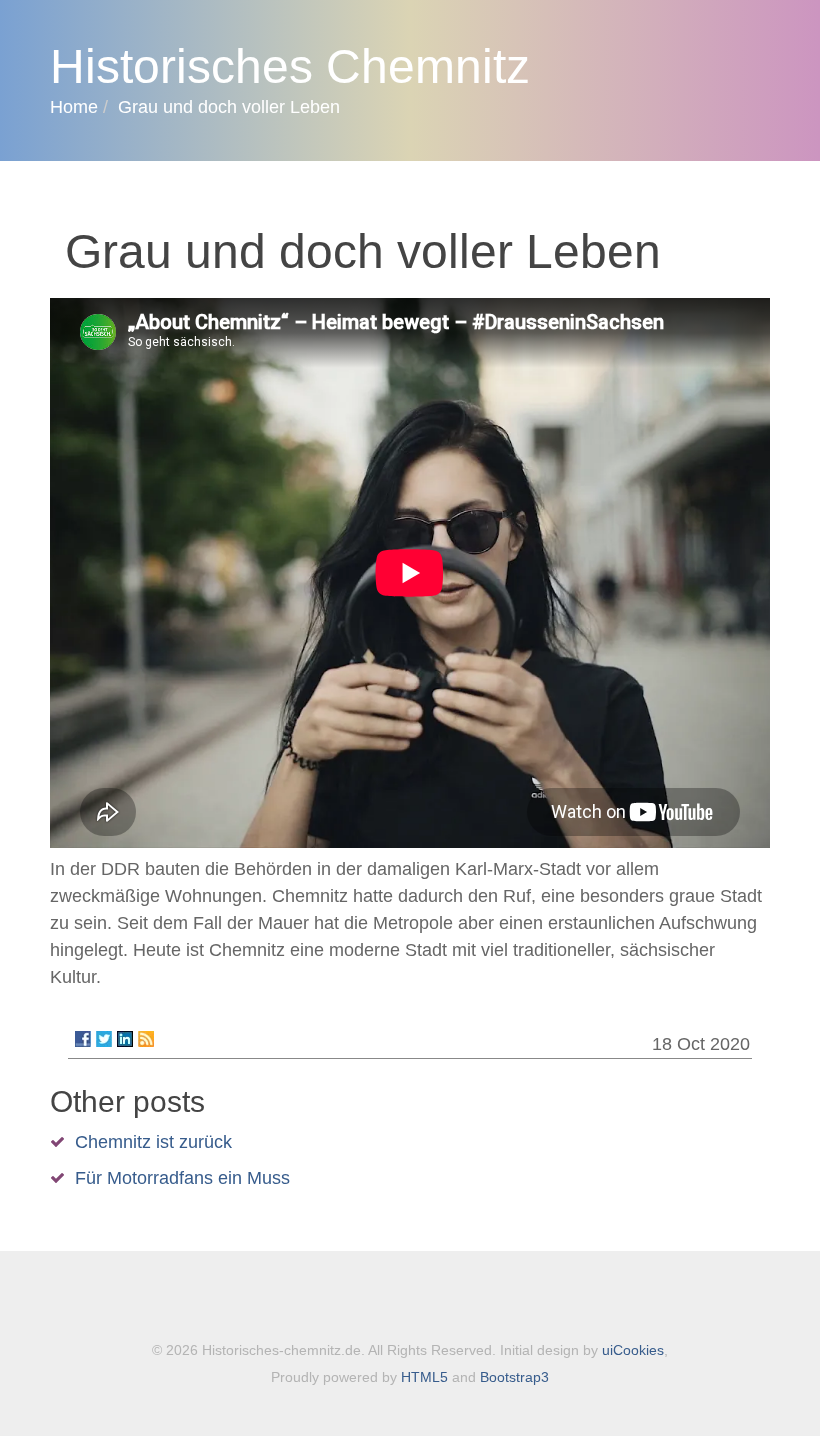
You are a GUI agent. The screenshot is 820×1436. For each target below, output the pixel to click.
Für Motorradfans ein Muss (182, 1178)
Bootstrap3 (514, 1377)
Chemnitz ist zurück (153, 1142)
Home (74, 107)
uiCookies (633, 1350)
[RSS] (146, 1039)
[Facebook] (83, 1039)
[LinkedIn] (125, 1039)
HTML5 (424, 1377)
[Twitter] (104, 1039)
